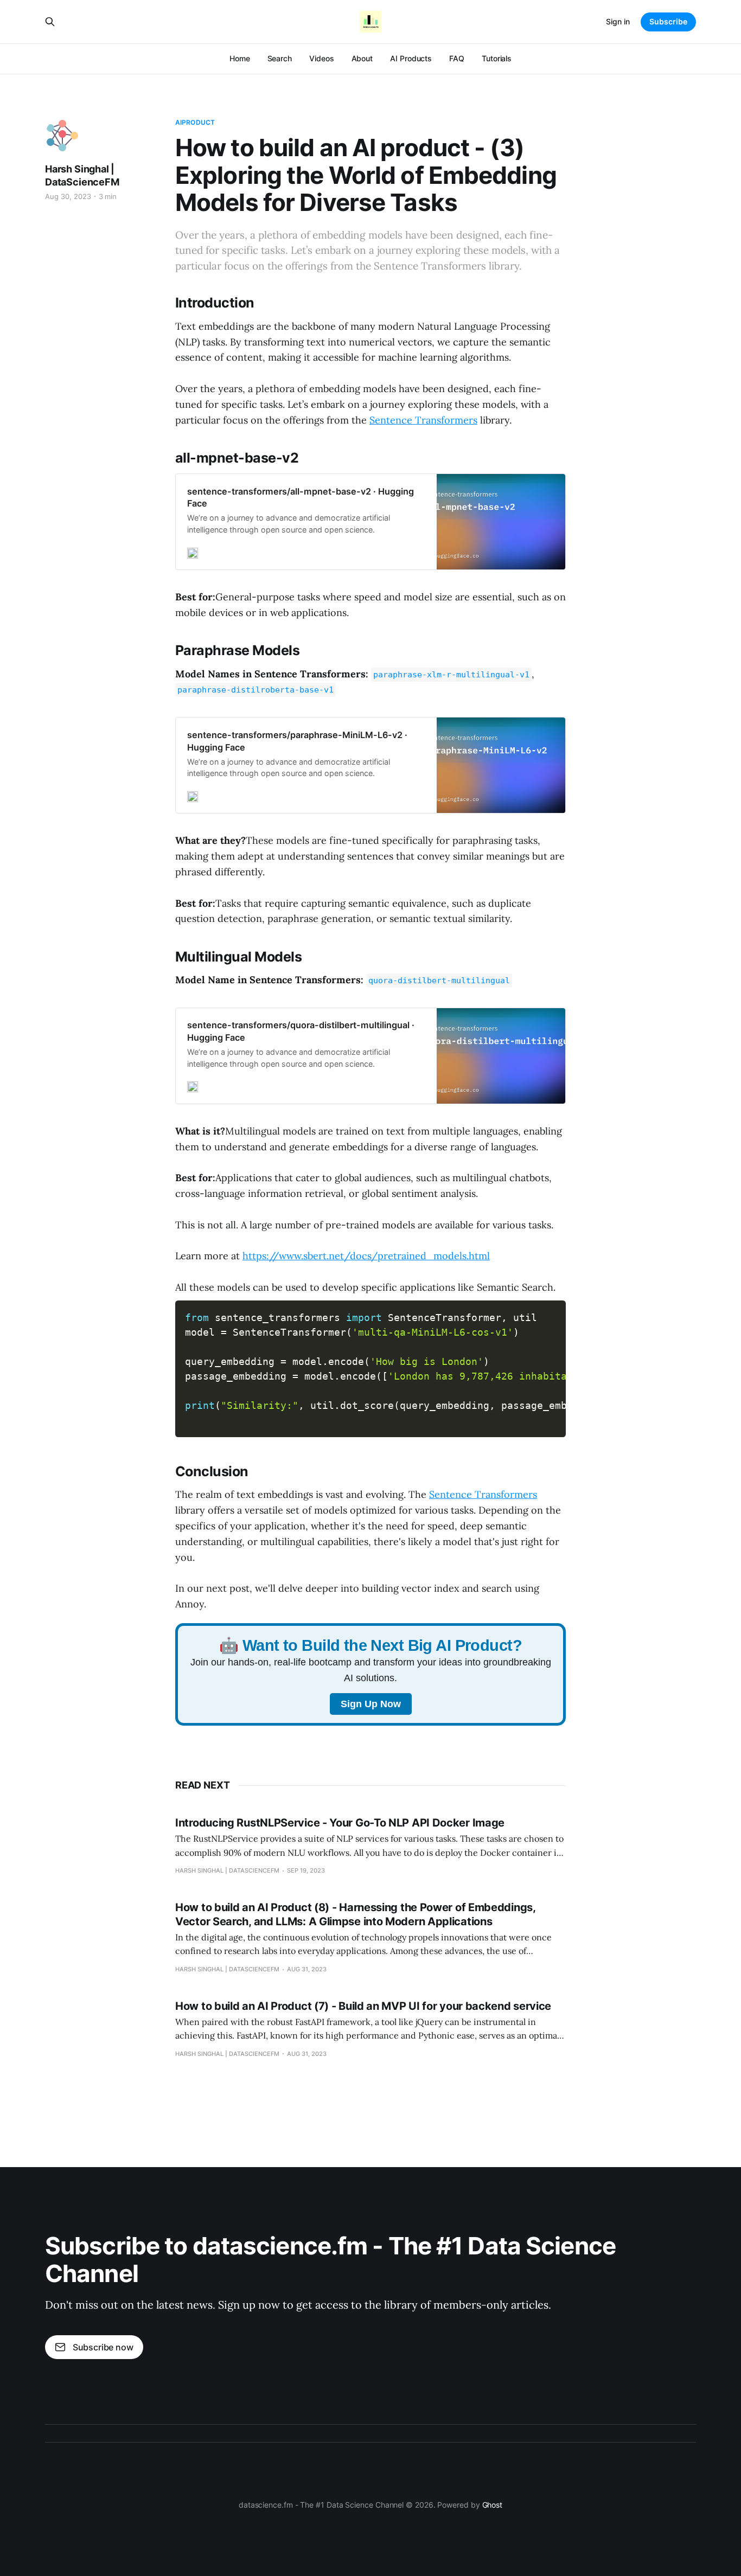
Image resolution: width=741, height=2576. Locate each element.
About (362, 58)
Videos (322, 58)
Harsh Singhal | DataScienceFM (82, 175)
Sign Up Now (371, 1704)
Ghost (493, 2505)
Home (240, 58)
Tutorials (497, 58)
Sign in (618, 21)
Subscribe (668, 21)
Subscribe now (103, 2347)
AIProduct (195, 122)
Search (280, 58)
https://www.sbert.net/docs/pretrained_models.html (366, 1256)
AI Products (411, 58)
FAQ (457, 58)
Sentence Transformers (423, 420)
